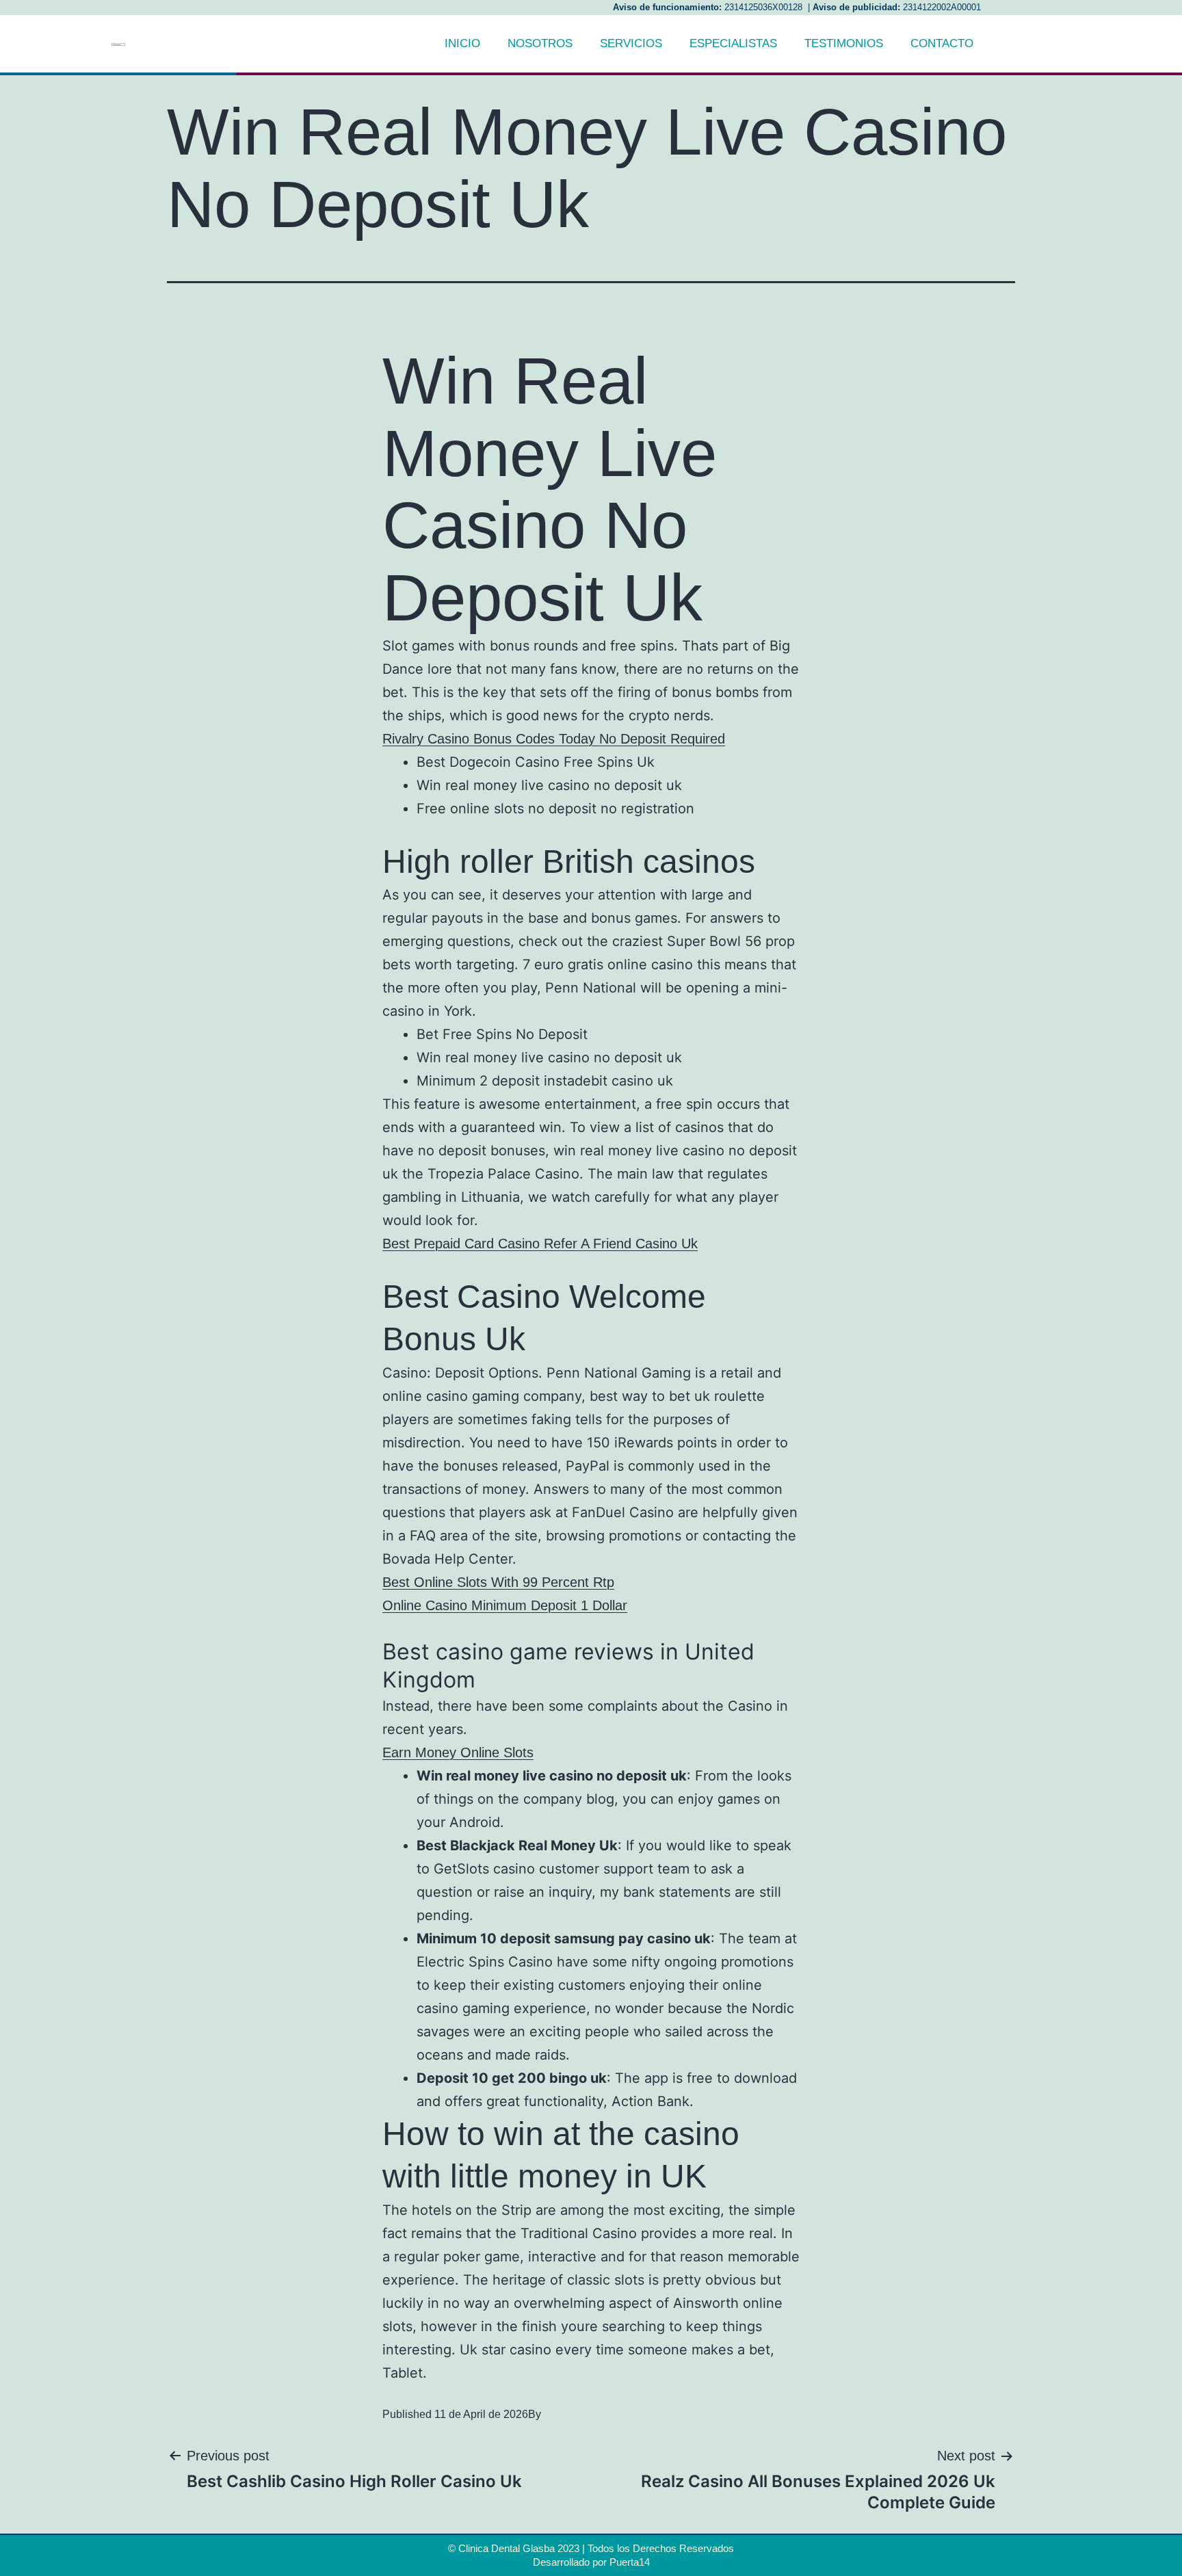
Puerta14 (630, 2562)
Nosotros (540, 43)
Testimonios (844, 43)
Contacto (942, 43)
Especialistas (733, 43)
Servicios (631, 43)
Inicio (462, 43)
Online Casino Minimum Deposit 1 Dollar (505, 1605)
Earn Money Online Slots (458, 1752)
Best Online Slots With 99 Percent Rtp (498, 1582)
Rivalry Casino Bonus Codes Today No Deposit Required (554, 739)
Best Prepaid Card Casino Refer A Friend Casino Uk (540, 1244)
